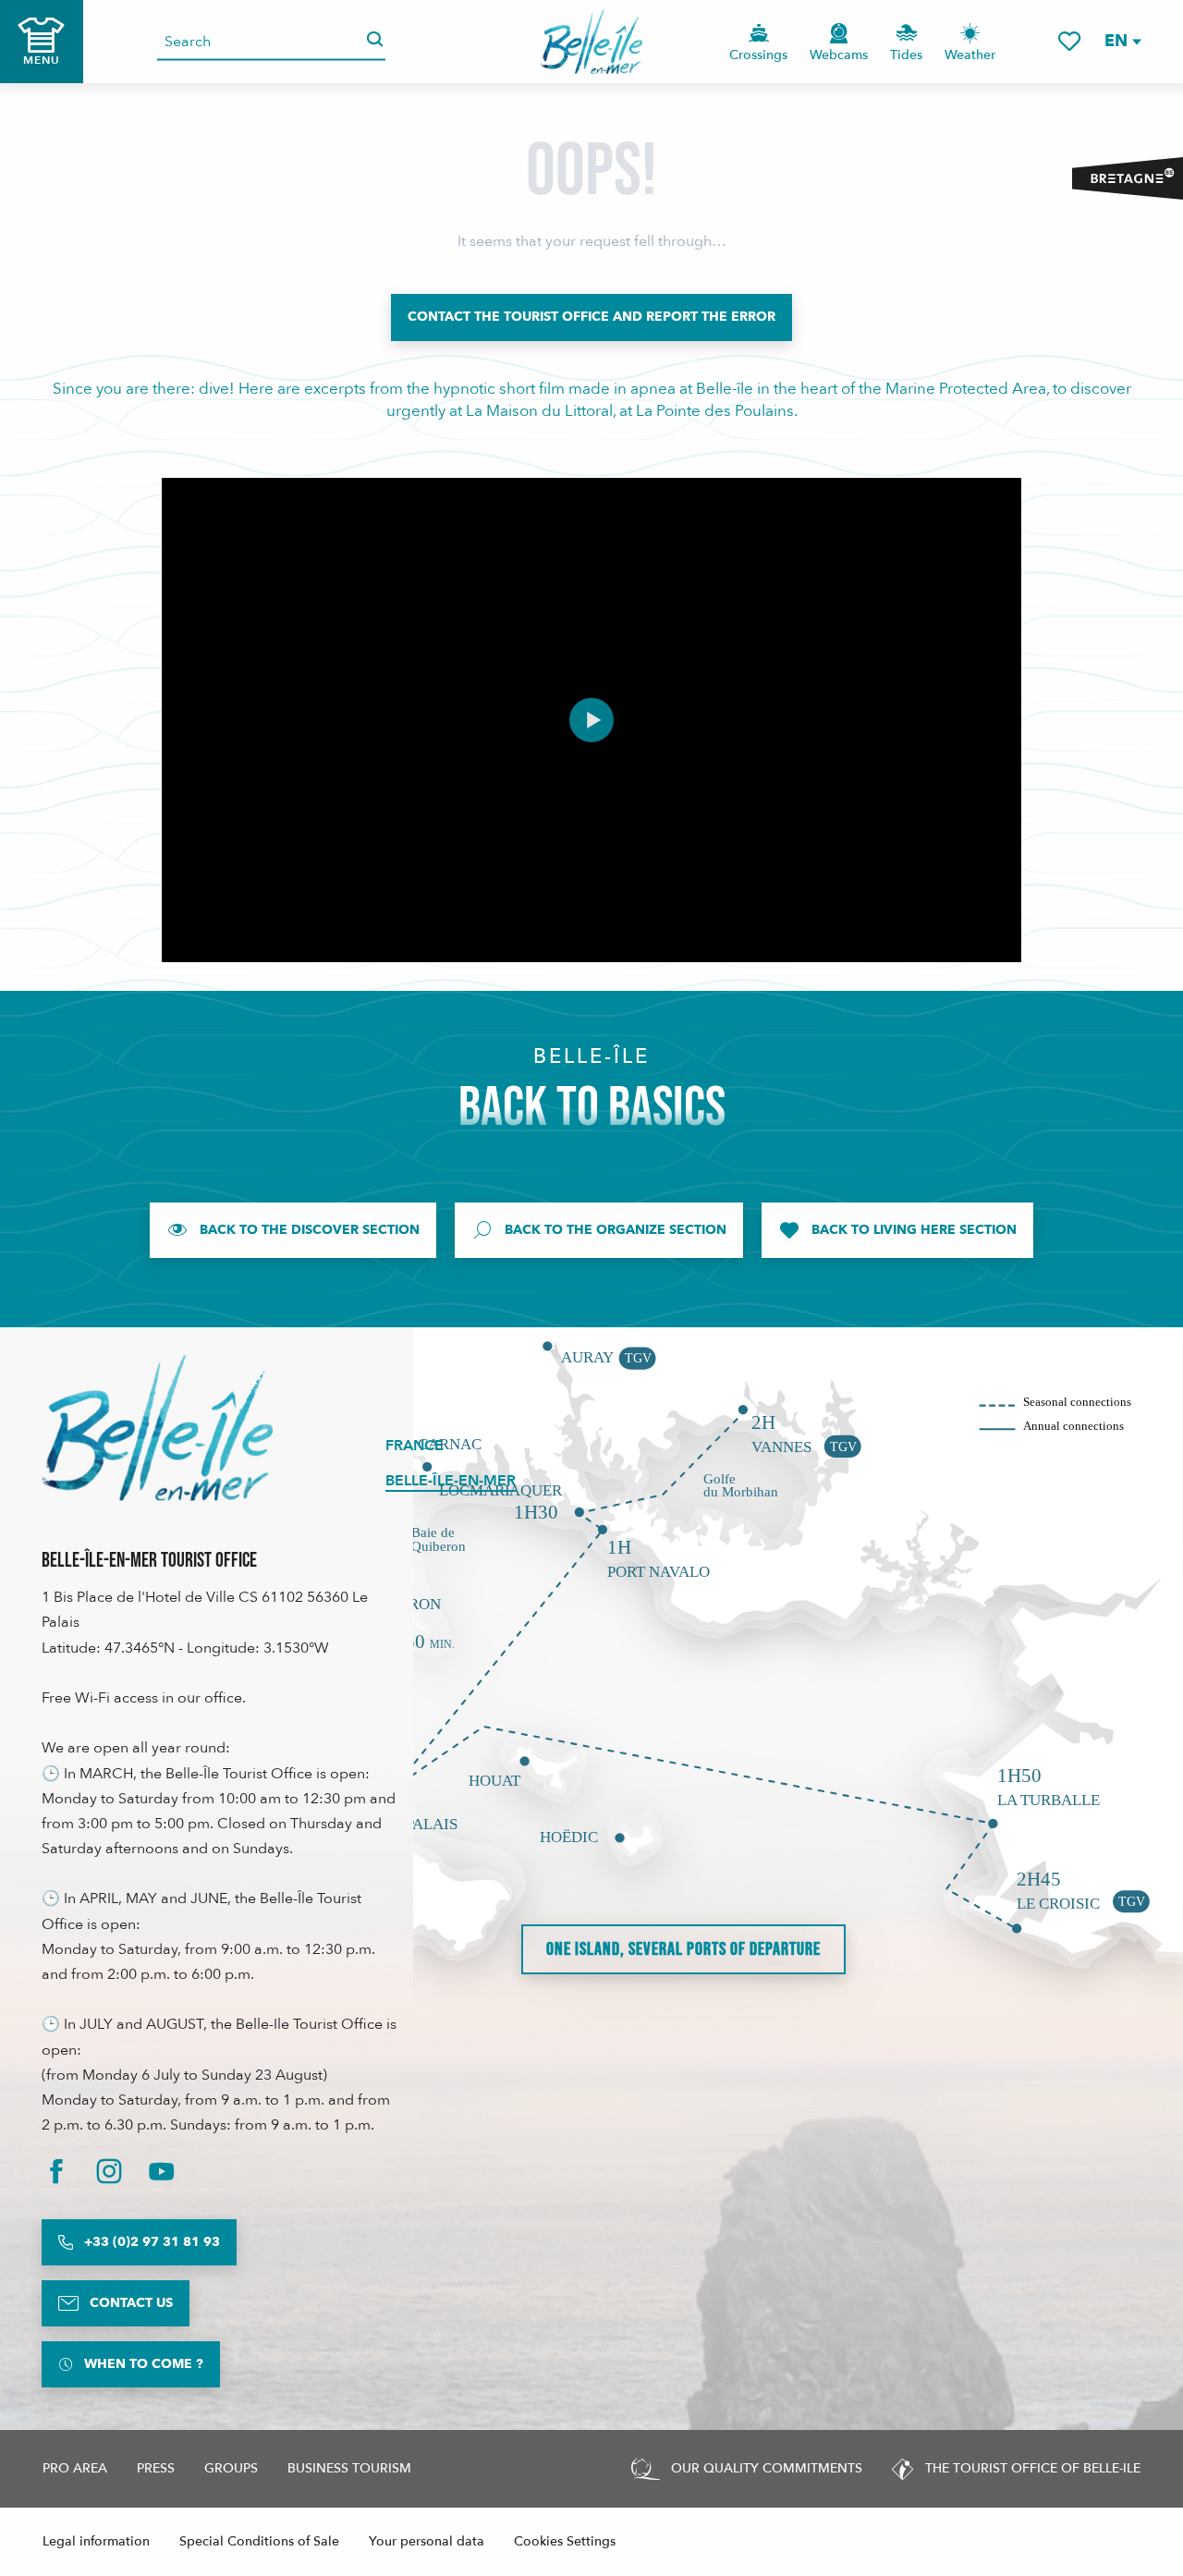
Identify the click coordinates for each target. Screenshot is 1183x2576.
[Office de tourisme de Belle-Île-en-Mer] (157, 1428)
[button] (1122, 41)
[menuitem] (592, 42)
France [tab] (415, 1446)
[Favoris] (1069, 41)
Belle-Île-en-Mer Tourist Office (149, 1561)
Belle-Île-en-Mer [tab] (451, 1481)
